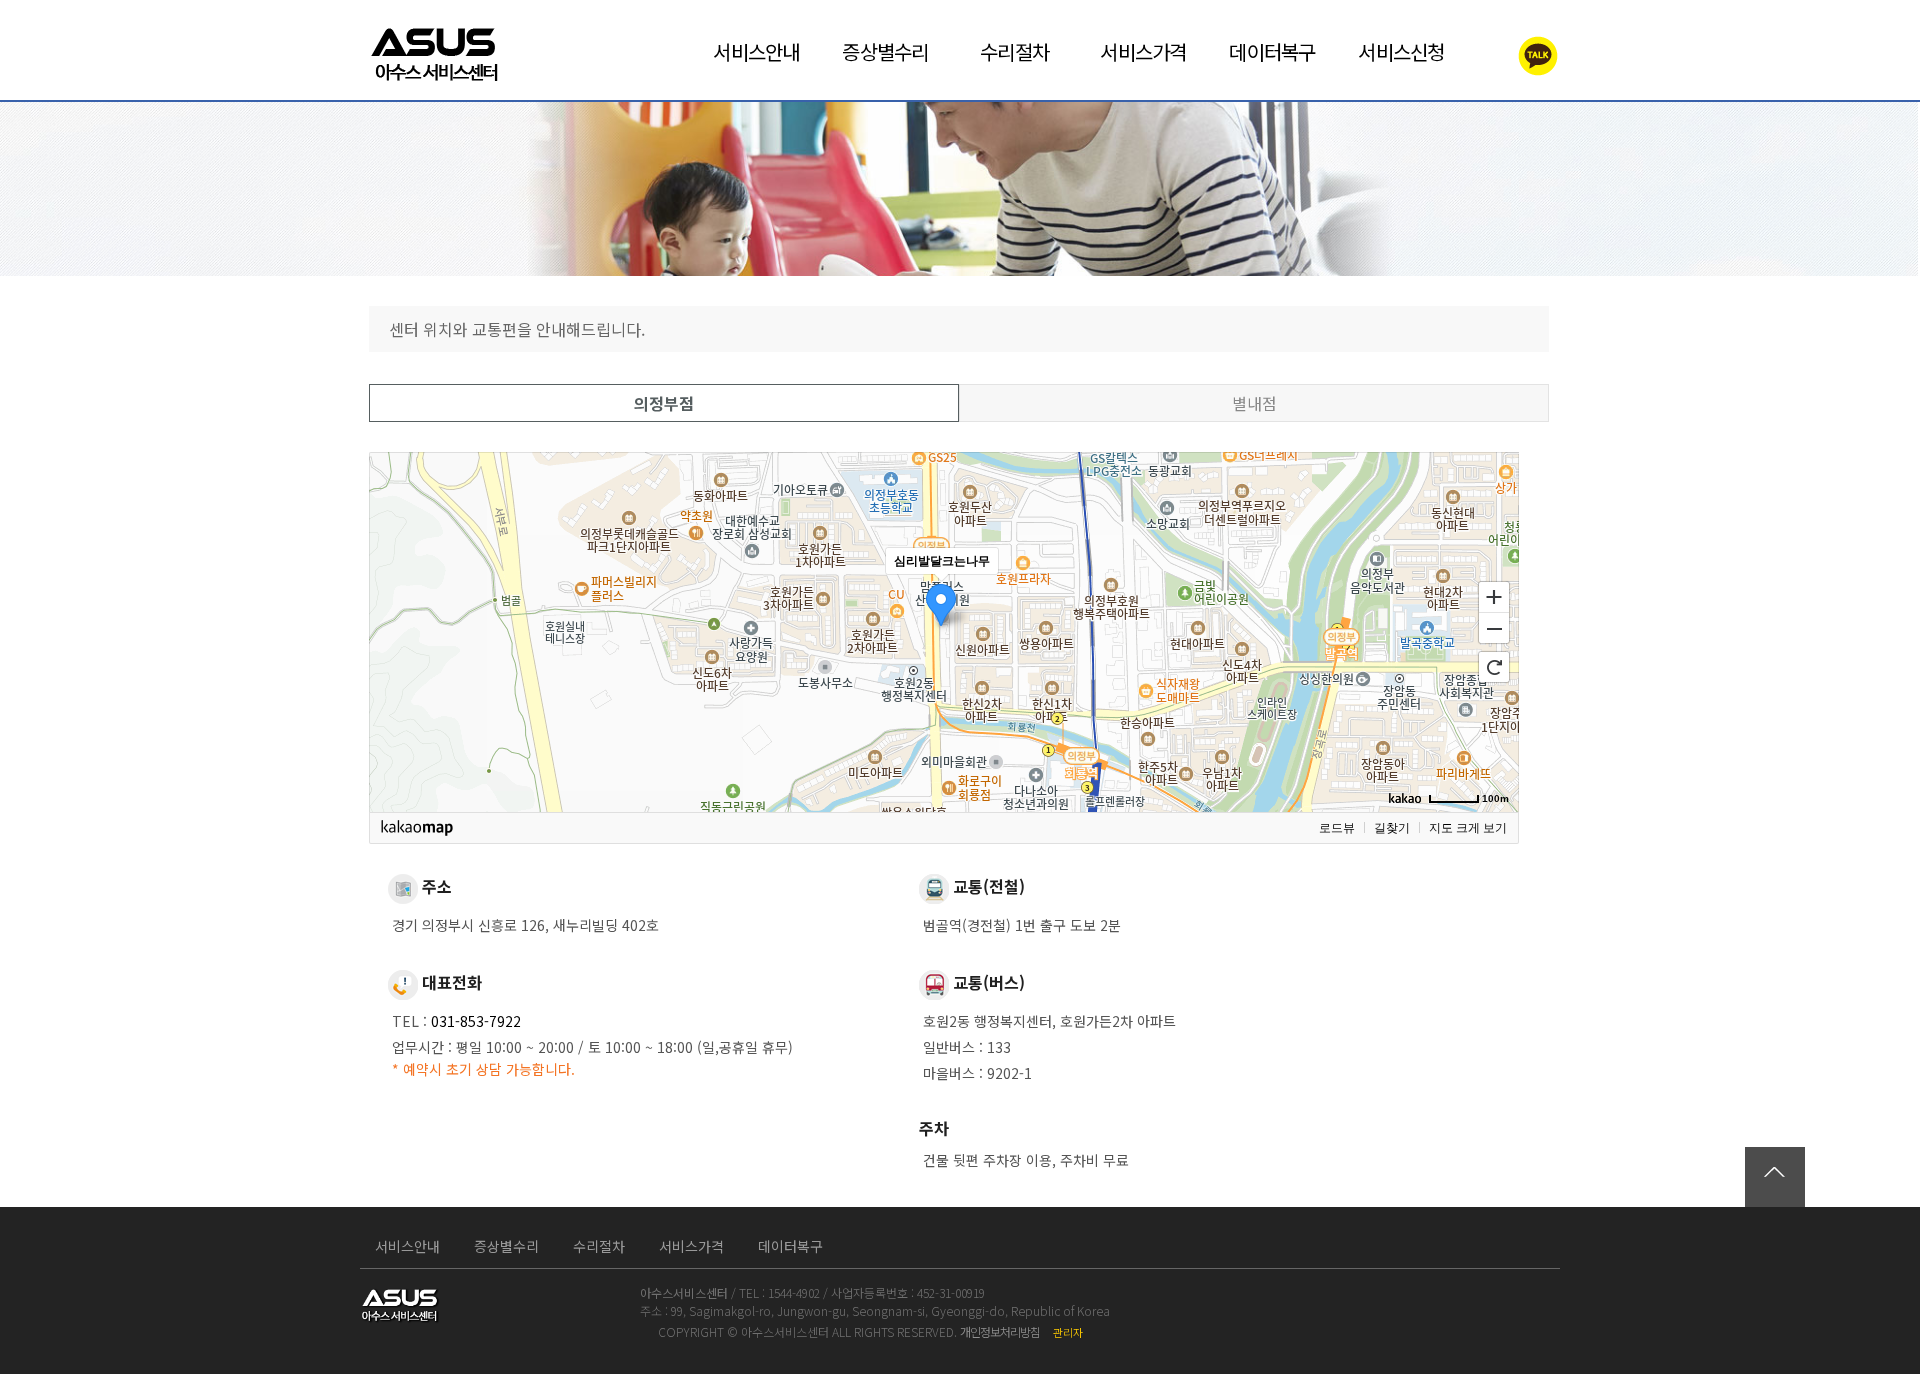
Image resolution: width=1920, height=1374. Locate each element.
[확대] (1494, 596)
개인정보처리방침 (1000, 1331)
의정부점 (664, 403)
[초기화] (1494, 667)
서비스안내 (407, 1246)
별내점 (1254, 403)
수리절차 (599, 1246)
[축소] (1494, 629)
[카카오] (1514, 53)
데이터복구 (790, 1246)
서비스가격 (691, 1246)
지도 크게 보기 (1468, 828)
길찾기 (1392, 828)
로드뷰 (1337, 828)
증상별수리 (506, 1246)
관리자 (1068, 1332)
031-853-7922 (476, 1021)
